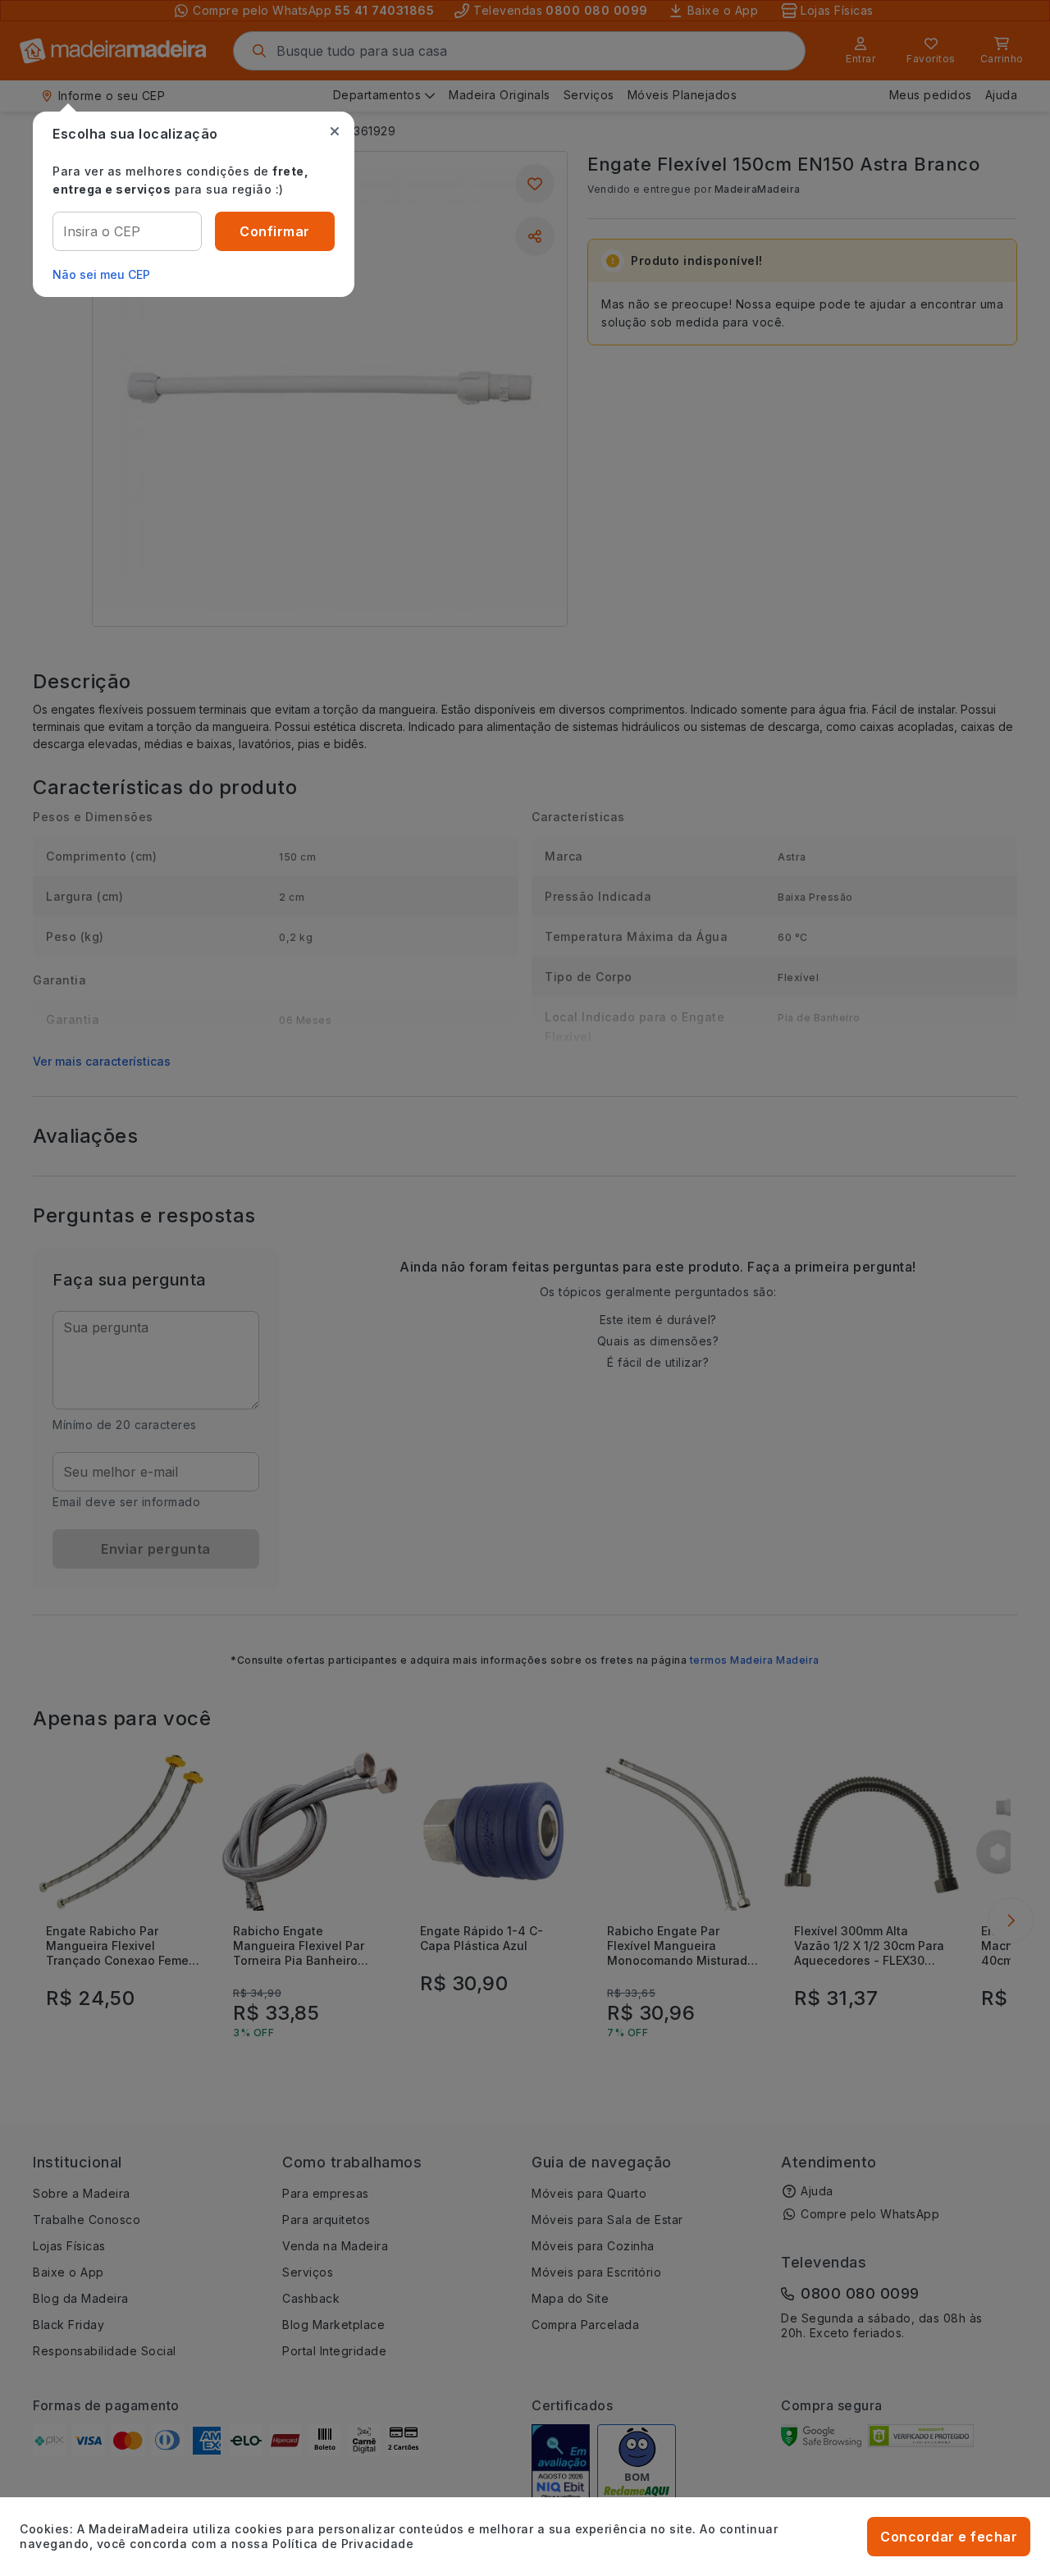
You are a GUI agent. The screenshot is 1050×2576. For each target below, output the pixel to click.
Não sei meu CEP (101, 274)
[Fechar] (335, 131)
